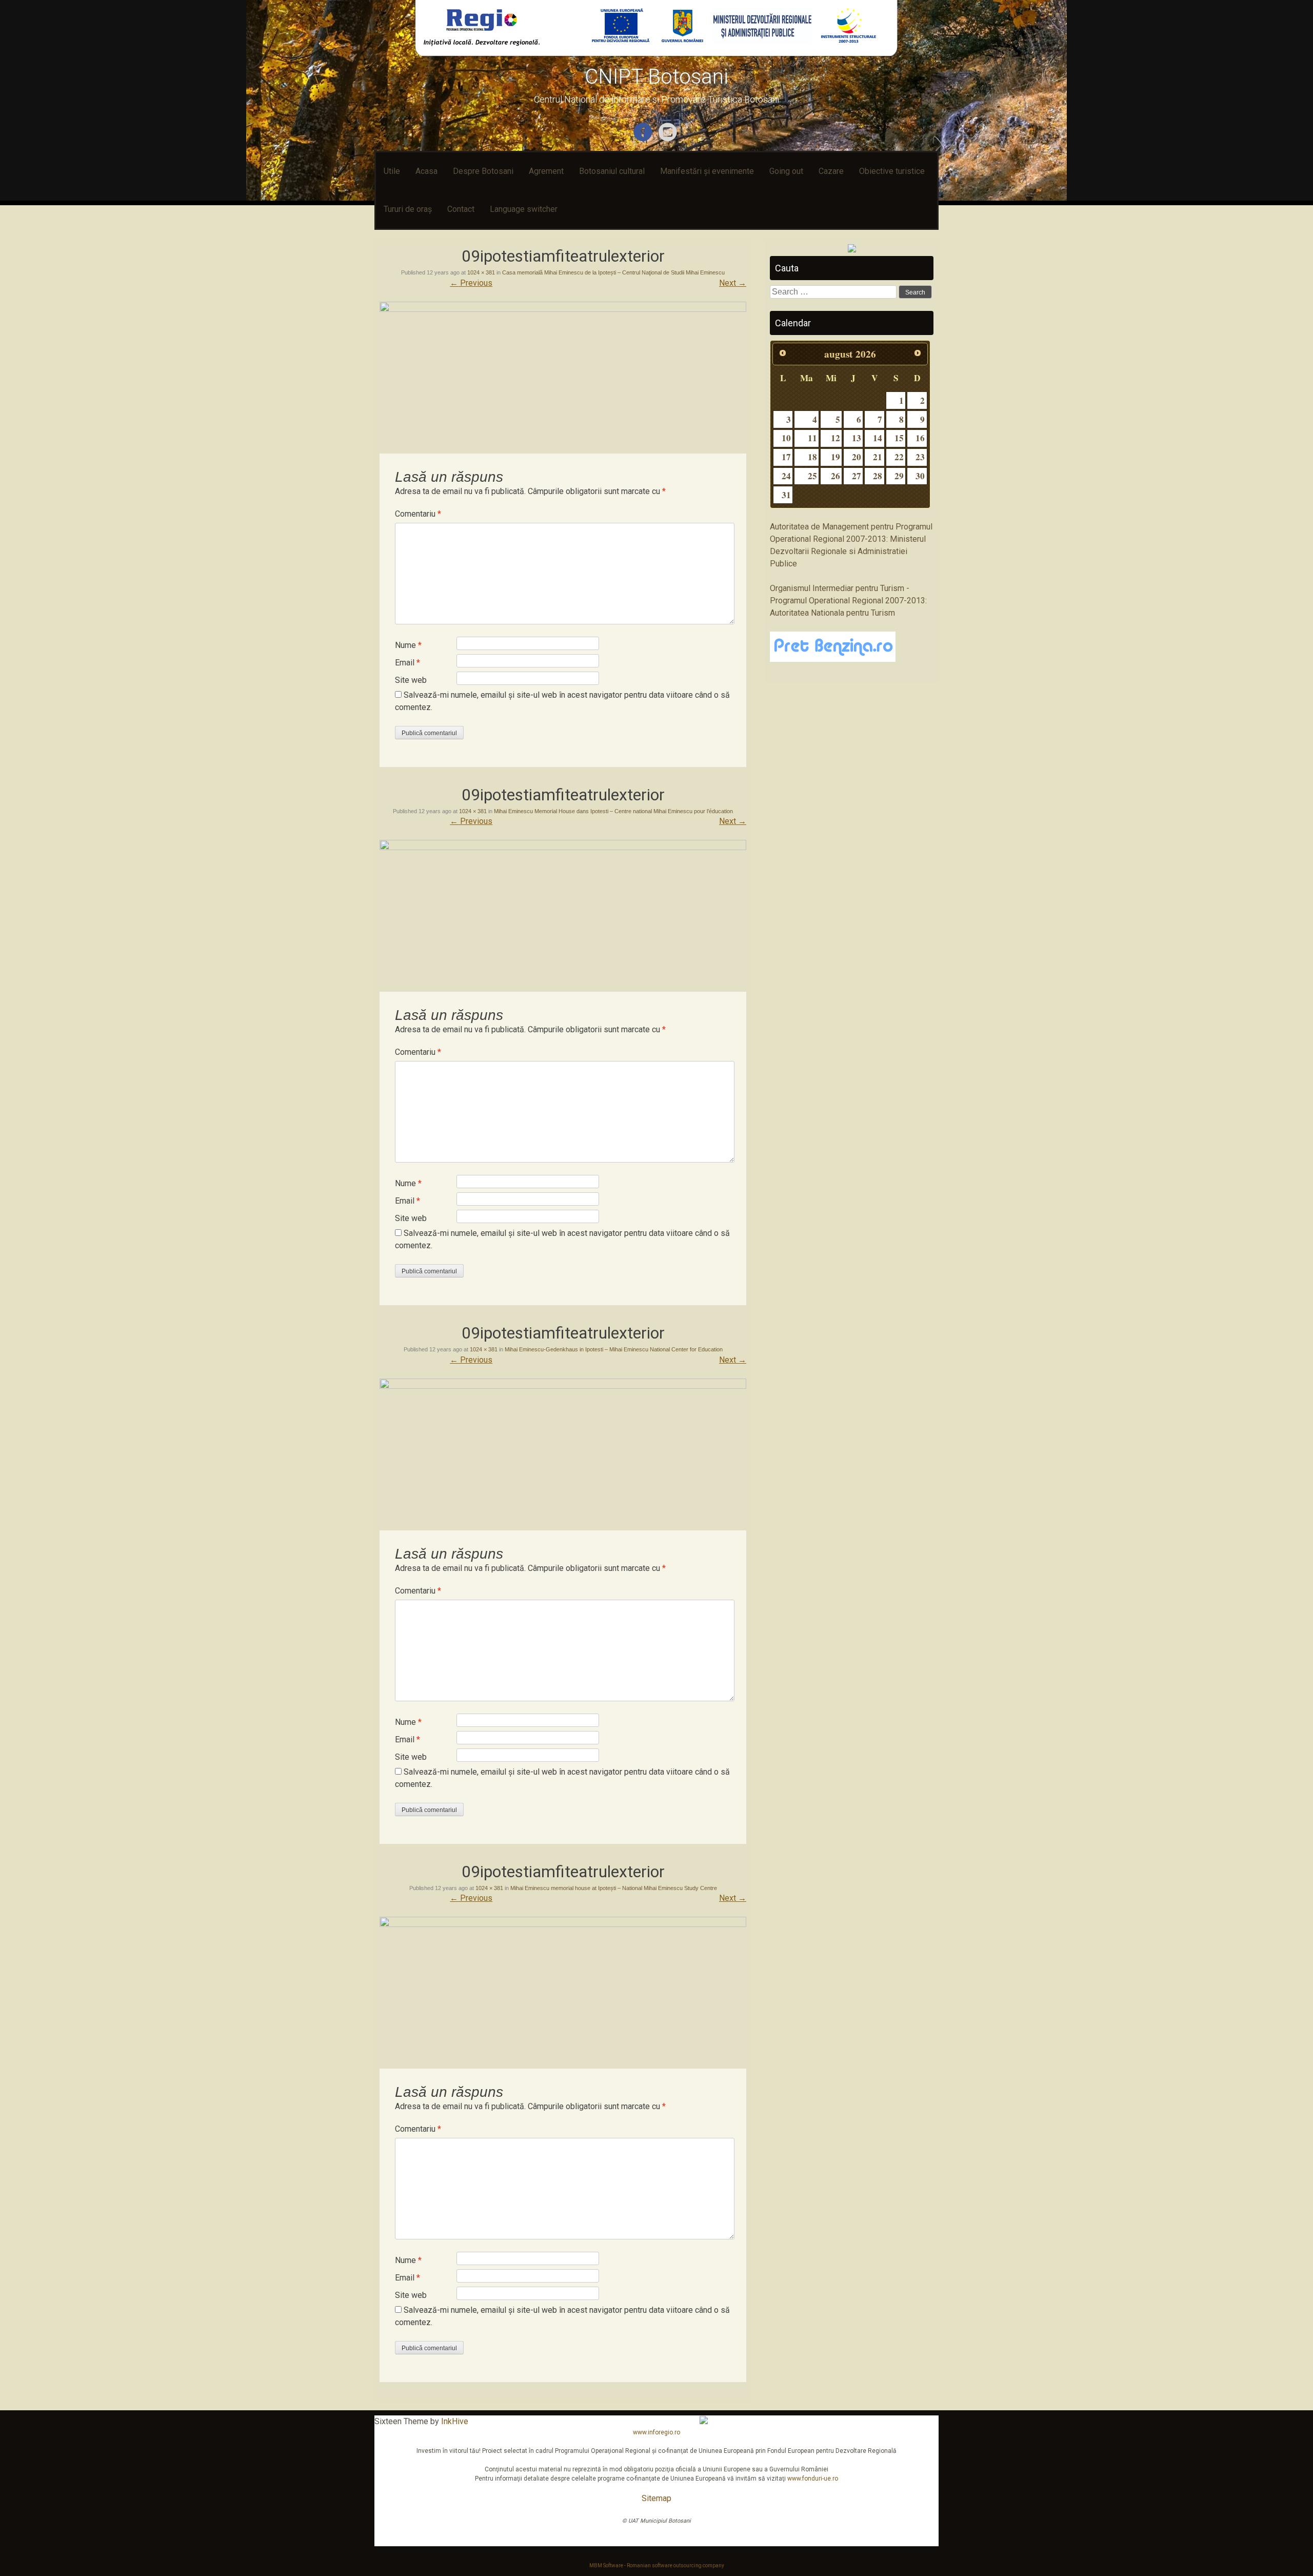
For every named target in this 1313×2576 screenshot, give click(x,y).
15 (899, 438)
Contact (461, 209)
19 (835, 457)
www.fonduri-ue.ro (813, 2479)
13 (857, 438)
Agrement (546, 171)
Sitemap (656, 2498)
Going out (786, 171)
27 (857, 476)
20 (857, 457)
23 (920, 457)
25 (812, 476)
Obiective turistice (892, 171)
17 (786, 457)
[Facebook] (644, 139)
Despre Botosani (483, 171)
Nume (408, 645)
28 (878, 476)
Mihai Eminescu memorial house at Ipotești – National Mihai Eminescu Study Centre (614, 1888)
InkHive (455, 2421)
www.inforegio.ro (656, 2432)
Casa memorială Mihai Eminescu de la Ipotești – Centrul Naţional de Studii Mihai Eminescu (613, 272)
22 (899, 457)
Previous (471, 283)
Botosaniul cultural (612, 171)
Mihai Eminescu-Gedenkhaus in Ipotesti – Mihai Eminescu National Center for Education (614, 1349)
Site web (411, 680)
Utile (392, 171)
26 (835, 476)
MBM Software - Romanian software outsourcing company (657, 2565)
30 (920, 476)
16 (920, 438)
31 (786, 495)
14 (878, 438)
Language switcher (524, 209)
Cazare (831, 171)
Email (407, 663)
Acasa (426, 171)
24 (786, 476)
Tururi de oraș (408, 209)
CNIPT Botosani (656, 77)
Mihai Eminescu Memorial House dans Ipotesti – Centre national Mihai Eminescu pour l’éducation (613, 811)
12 (835, 438)
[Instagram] (669, 139)
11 (812, 438)
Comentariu (418, 514)
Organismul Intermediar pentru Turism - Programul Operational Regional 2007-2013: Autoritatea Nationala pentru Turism (848, 601)
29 (899, 476)
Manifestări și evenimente (707, 171)
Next (733, 283)
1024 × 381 (481, 272)
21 (878, 457)
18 (812, 457)
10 (786, 438)
